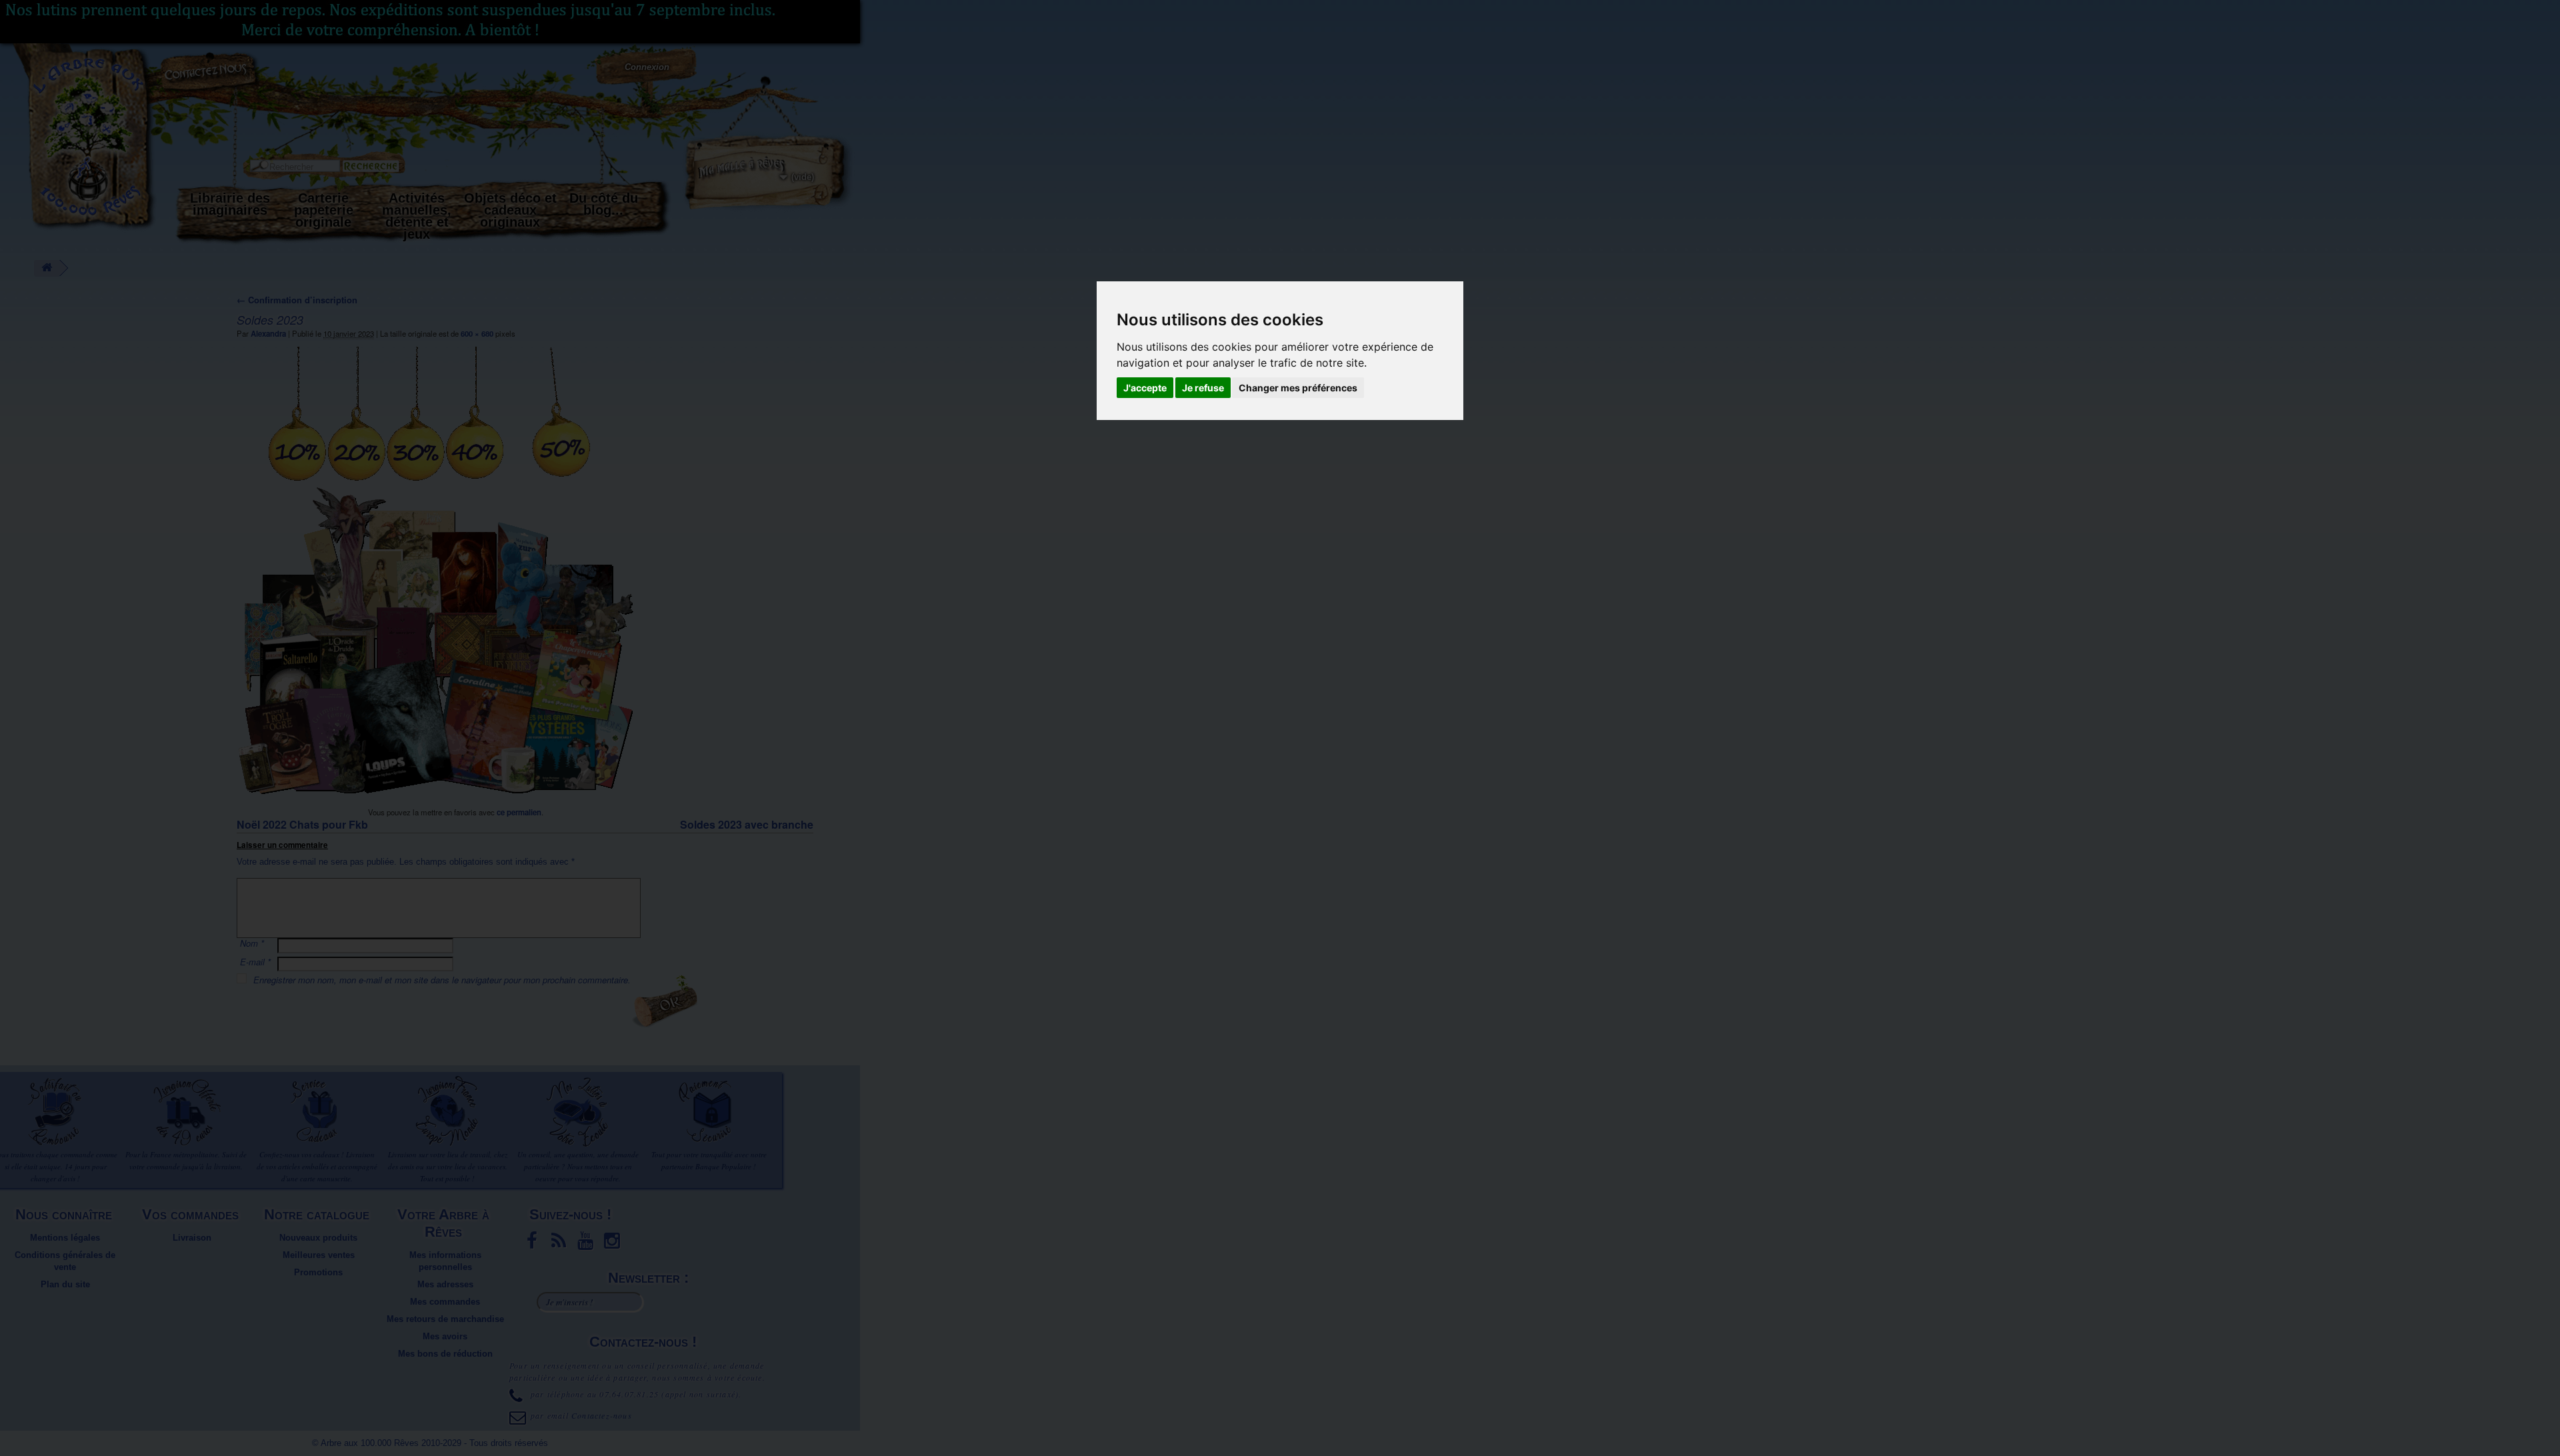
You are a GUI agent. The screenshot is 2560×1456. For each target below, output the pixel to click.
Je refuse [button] (1203, 388)
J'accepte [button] (1145, 388)
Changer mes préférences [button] (1298, 388)
